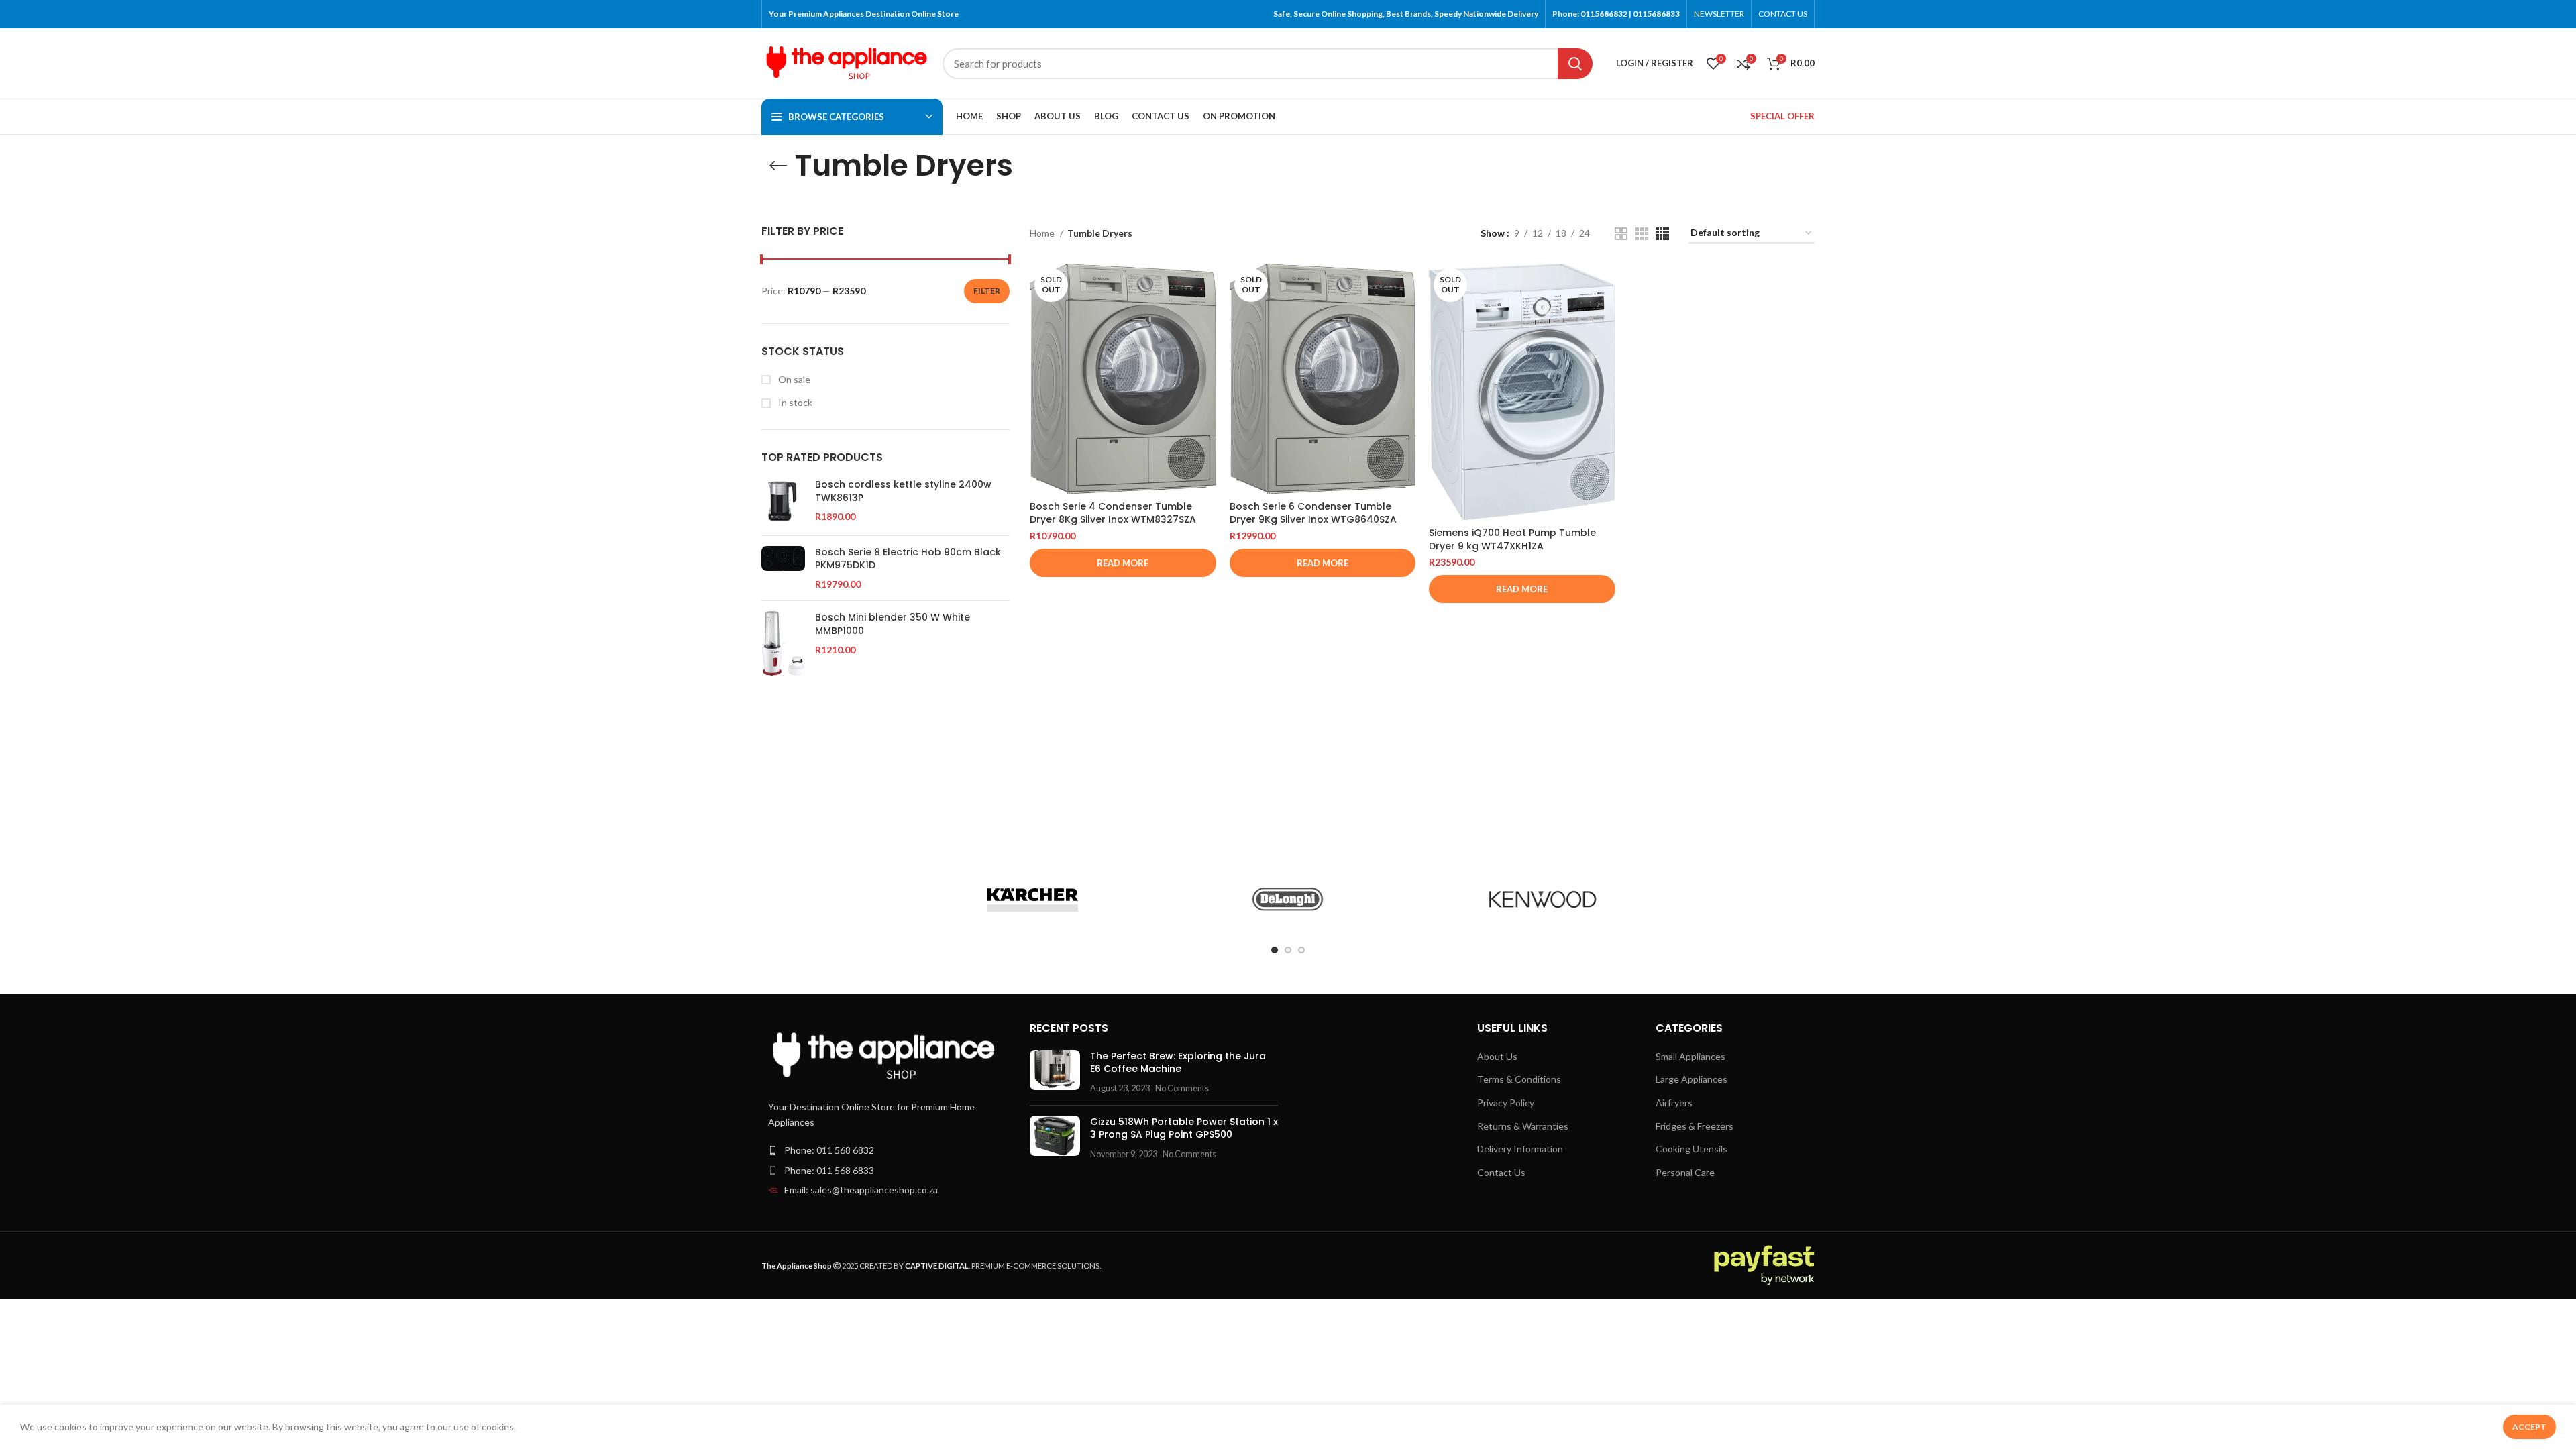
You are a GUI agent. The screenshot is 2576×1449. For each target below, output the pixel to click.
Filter (987, 291)
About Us (1497, 1056)
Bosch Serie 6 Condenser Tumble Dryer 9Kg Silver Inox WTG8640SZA (1313, 513)
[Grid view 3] (1642, 234)
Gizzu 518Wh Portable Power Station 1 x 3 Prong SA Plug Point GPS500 (1184, 1128)
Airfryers (1674, 1103)
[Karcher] (1033, 900)
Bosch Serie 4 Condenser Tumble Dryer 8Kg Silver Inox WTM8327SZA (1113, 513)
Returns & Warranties (1523, 1126)
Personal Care (1685, 1172)
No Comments (1182, 1088)
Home (1043, 233)
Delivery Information (1520, 1149)
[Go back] (778, 166)
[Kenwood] (1542, 900)
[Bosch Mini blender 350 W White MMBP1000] (783, 643)
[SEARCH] (1575, 64)
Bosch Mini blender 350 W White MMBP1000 (893, 624)
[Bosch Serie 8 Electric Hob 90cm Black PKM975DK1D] (783, 569)
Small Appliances (1690, 1056)
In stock (794, 402)
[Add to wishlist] (1206, 346)
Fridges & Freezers (1695, 1126)
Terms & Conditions (1519, 1079)
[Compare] (1206, 285)
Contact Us (1501, 1172)
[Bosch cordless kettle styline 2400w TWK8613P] (783, 501)
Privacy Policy (1506, 1103)
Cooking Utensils (1692, 1149)
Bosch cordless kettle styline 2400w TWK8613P (903, 491)
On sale (793, 379)
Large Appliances (1692, 1079)
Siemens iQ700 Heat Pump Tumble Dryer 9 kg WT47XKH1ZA (1512, 539)
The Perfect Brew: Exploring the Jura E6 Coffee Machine (1178, 1063)
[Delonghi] (1288, 900)
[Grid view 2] (1621, 234)
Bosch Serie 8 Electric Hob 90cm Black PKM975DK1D (908, 559)
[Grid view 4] (1663, 234)
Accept (2529, 1427)
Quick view (1206, 316)
